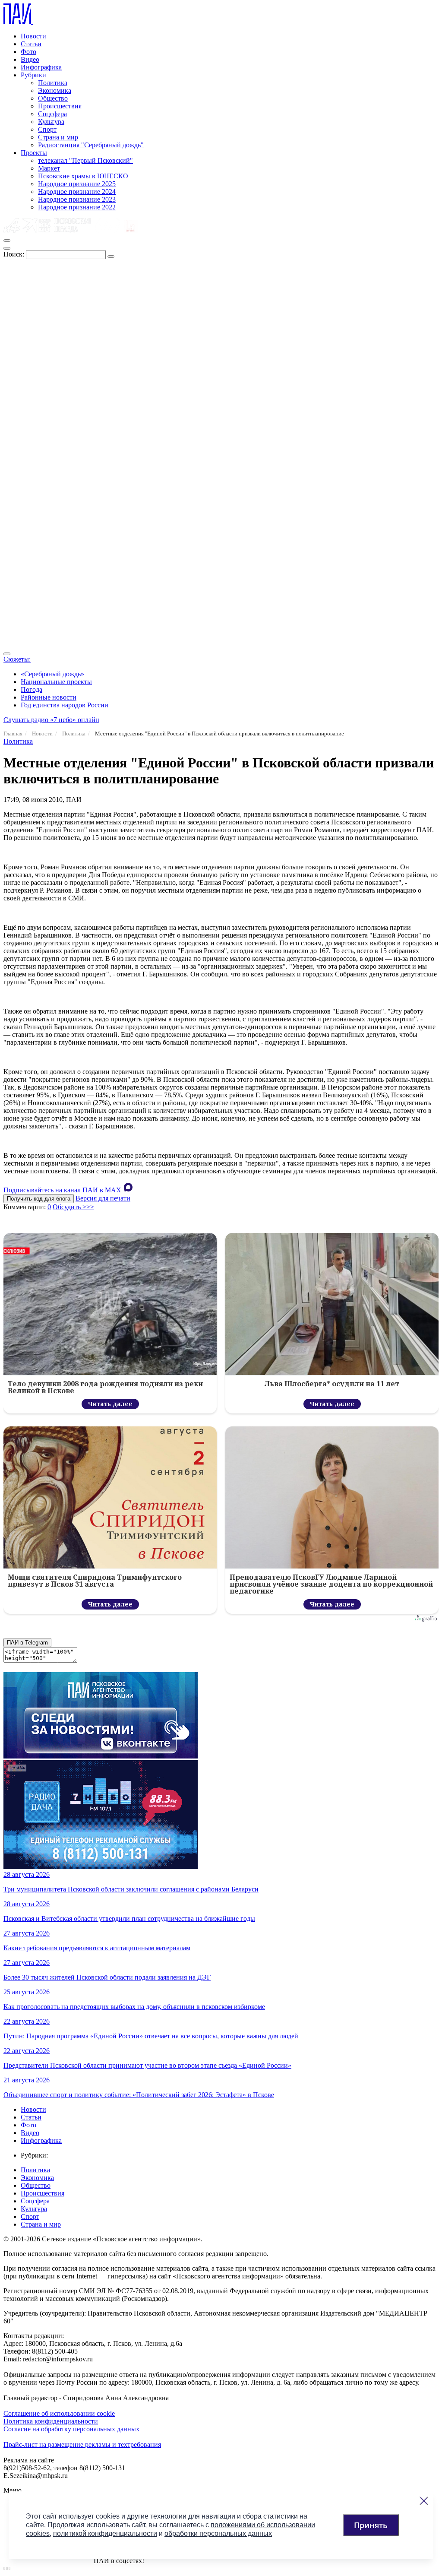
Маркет (49, 168)
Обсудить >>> (73, 1207)
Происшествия (60, 106)
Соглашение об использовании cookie (59, 2413)
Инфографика (41, 67)
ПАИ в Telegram (27, 1643)
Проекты (34, 153)
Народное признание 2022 (77, 207)
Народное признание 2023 (77, 199)
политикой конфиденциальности (105, 2533)
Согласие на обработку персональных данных (71, 2429)
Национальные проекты (56, 682)
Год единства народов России (65, 705)
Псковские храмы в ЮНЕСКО (83, 176)
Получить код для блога (39, 1199)
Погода (32, 689)
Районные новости (49, 697)
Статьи (31, 44)
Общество (53, 98)
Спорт (47, 129)
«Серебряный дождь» (52, 674)
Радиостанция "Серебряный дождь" (91, 145)
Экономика (55, 90)
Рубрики (33, 75)
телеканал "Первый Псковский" (85, 160)
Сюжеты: (17, 659)
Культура (51, 122)
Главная (13, 734)
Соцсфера (52, 114)
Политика (53, 83)
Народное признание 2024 (77, 192)
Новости (33, 36)
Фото (28, 52)
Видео (30, 59)
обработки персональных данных (218, 2533)
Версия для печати (103, 1198)
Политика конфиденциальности (51, 2421)
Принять (371, 2525)
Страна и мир (58, 137)
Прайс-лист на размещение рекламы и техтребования (82, 2445)
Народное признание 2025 (77, 184)
